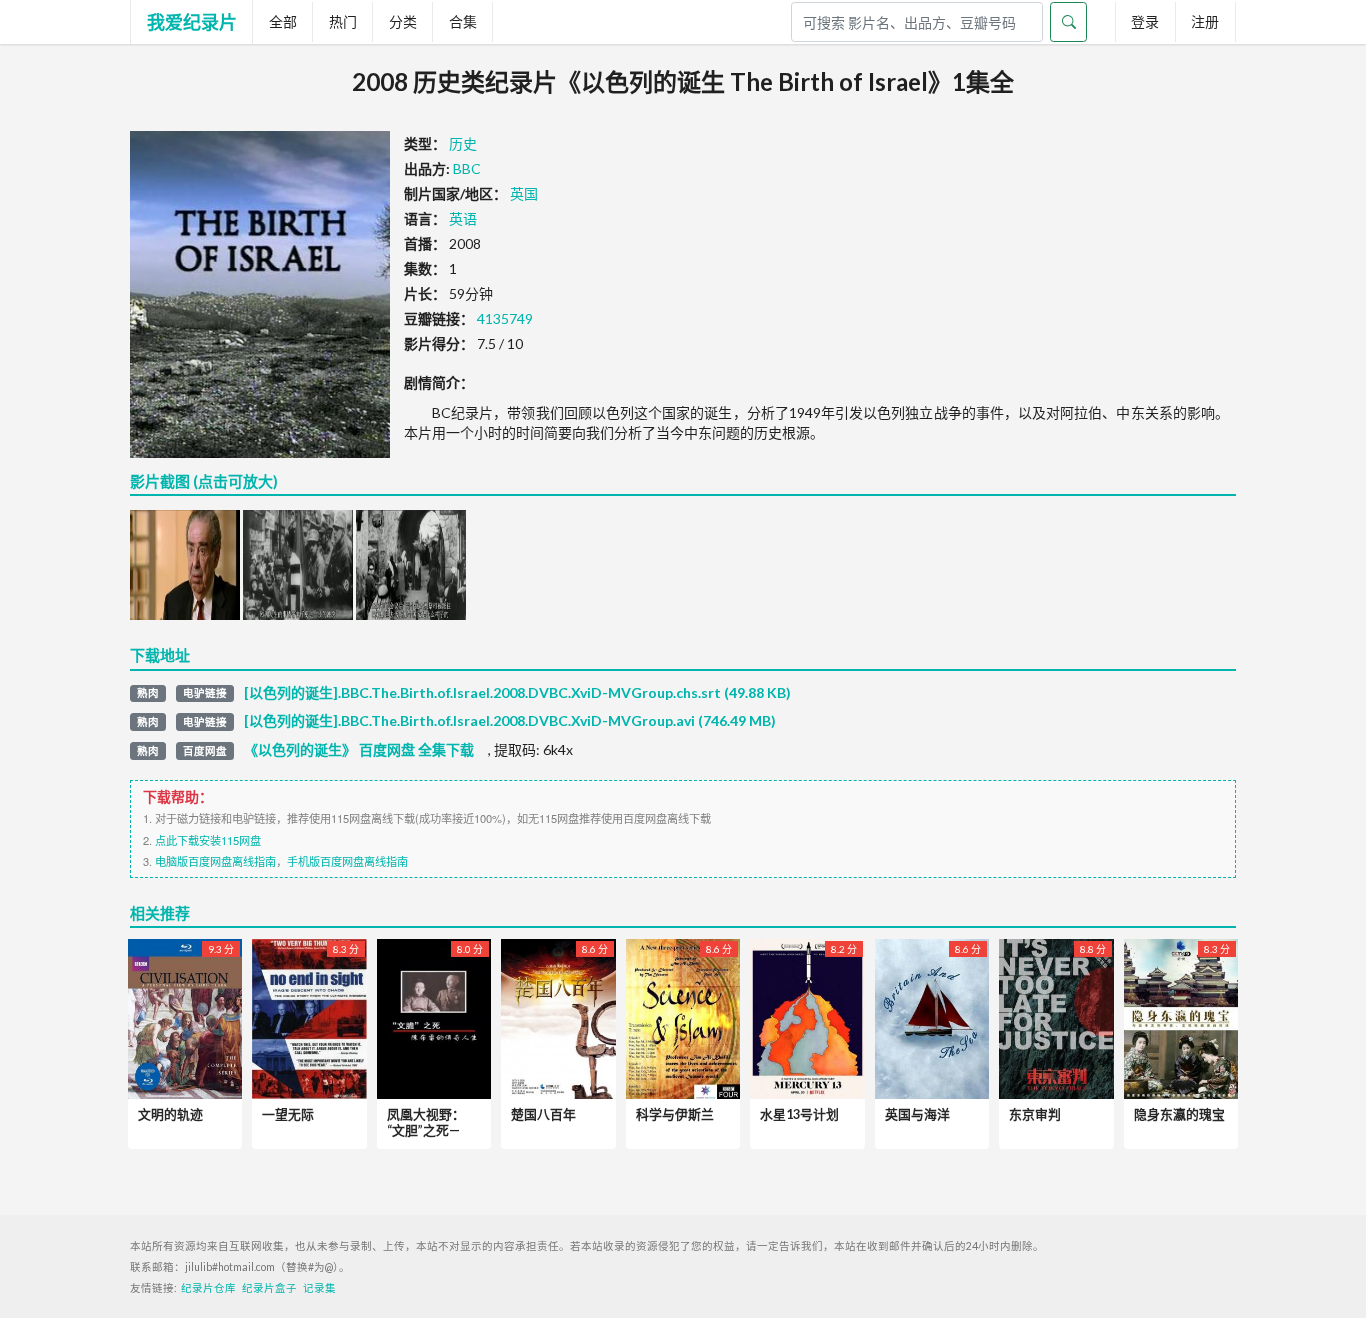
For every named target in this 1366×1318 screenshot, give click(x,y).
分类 (403, 21)
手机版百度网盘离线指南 (347, 861)
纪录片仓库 (208, 1288)
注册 (1205, 21)
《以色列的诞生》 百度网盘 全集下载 (359, 750)
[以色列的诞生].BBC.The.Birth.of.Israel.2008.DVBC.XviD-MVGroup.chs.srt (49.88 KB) (517, 693)
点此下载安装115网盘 (208, 840)
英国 (524, 193)
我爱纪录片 (192, 22)
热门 (343, 21)
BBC (467, 168)
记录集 (319, 1288)
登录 (1145, 21)
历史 (463, 143)
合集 (463, 21)
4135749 (505, 318)
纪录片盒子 (269, 1288)
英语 (463, 218)
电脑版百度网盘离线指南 (215, 861)
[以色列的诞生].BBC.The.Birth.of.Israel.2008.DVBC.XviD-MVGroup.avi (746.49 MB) (510, 721)
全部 (283, 21)
